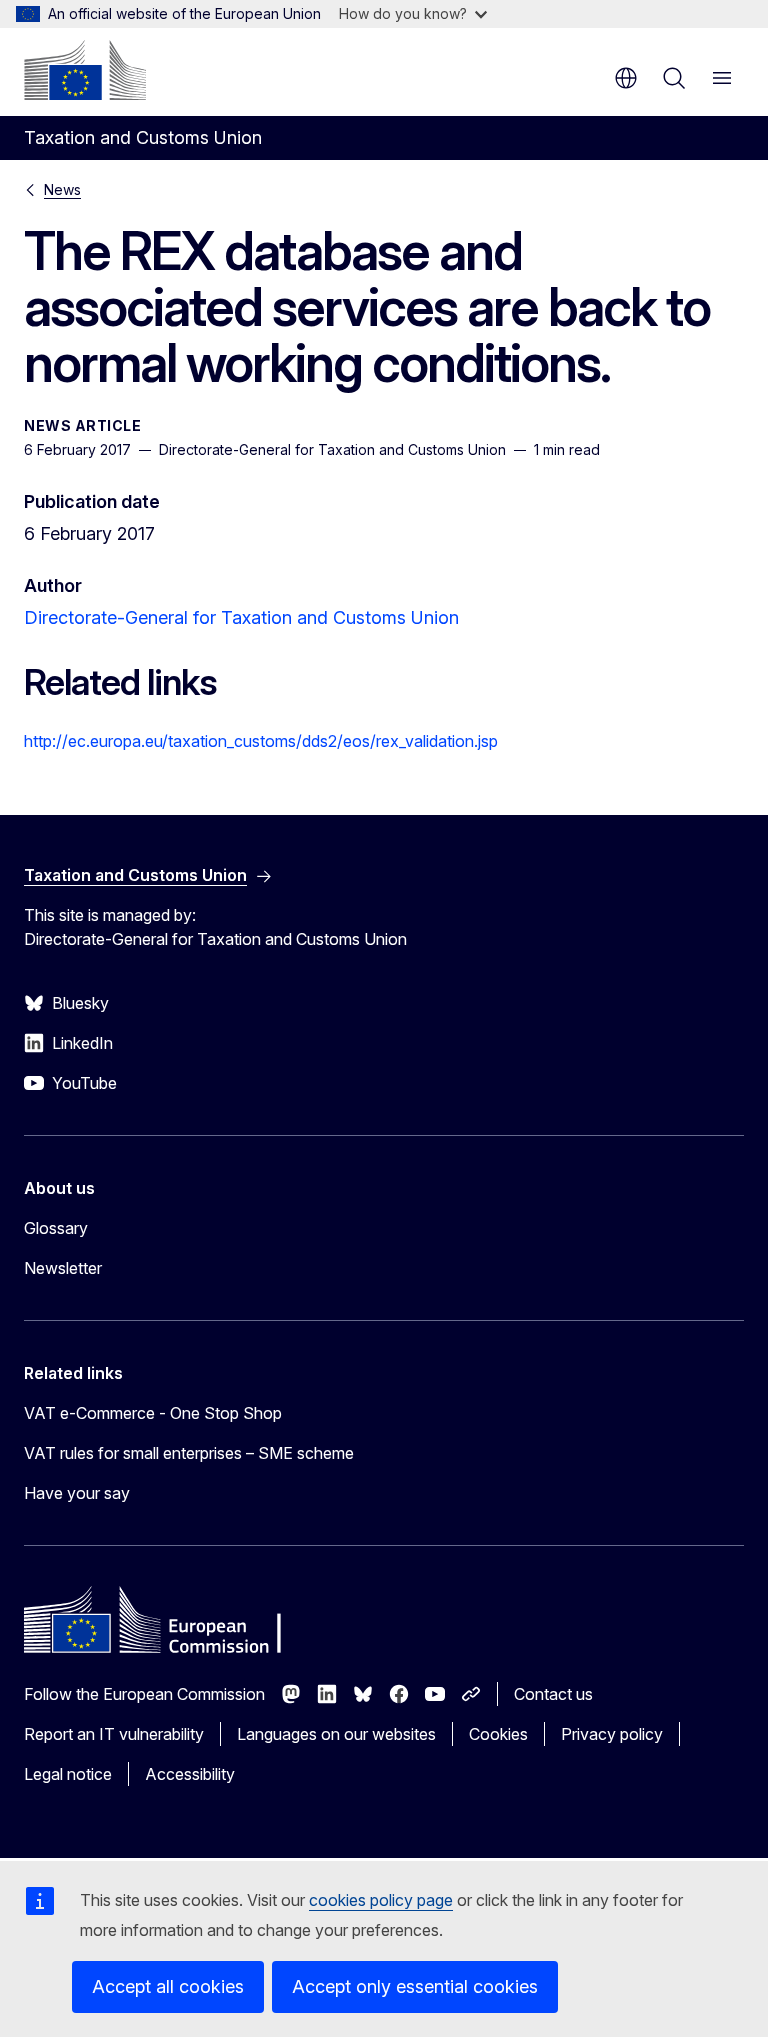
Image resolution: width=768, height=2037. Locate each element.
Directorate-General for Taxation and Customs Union (241, 617)
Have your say (77, 1493)
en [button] (626, 78)
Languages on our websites (336, 1734)
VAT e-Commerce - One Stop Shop (153, 1413)
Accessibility (190, 1774)
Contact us (553, 1694)
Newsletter (63, 1268)
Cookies (498, 1734)
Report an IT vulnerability (114, 1734)
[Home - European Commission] (85, 70)
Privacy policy (612, 1734)
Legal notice (68, 1774)
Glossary (56, 1228)
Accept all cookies (168, 1986)
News (62, 189)
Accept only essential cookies (415, 1986)
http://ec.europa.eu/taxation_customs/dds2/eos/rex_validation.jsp (261, 741)
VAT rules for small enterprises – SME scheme (189, 1453)
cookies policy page (381, 1900)
